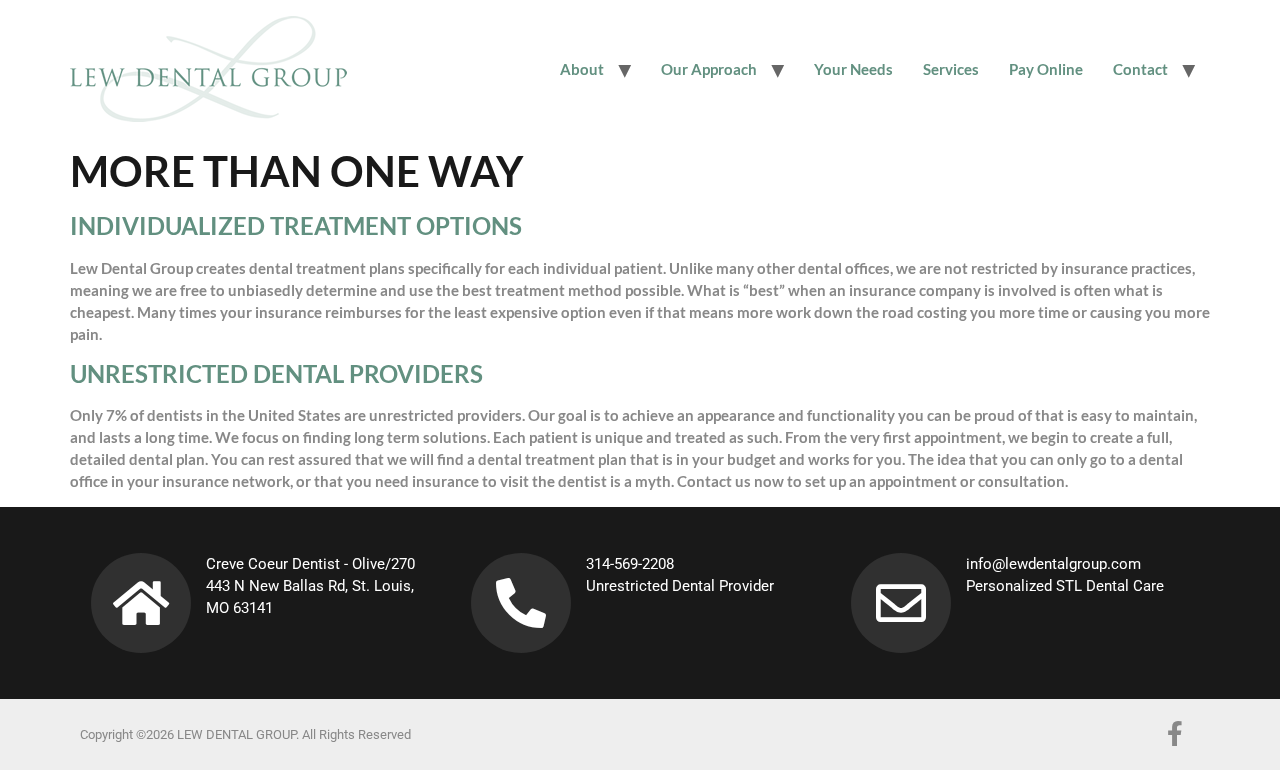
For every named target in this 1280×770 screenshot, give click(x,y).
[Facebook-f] (1175, 734)
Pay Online (1046, 69)
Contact (1140, 69)
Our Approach (709, 69)
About (582, 69)
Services (951, 69)
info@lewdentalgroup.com (1053, 564)
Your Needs (853, 69)
